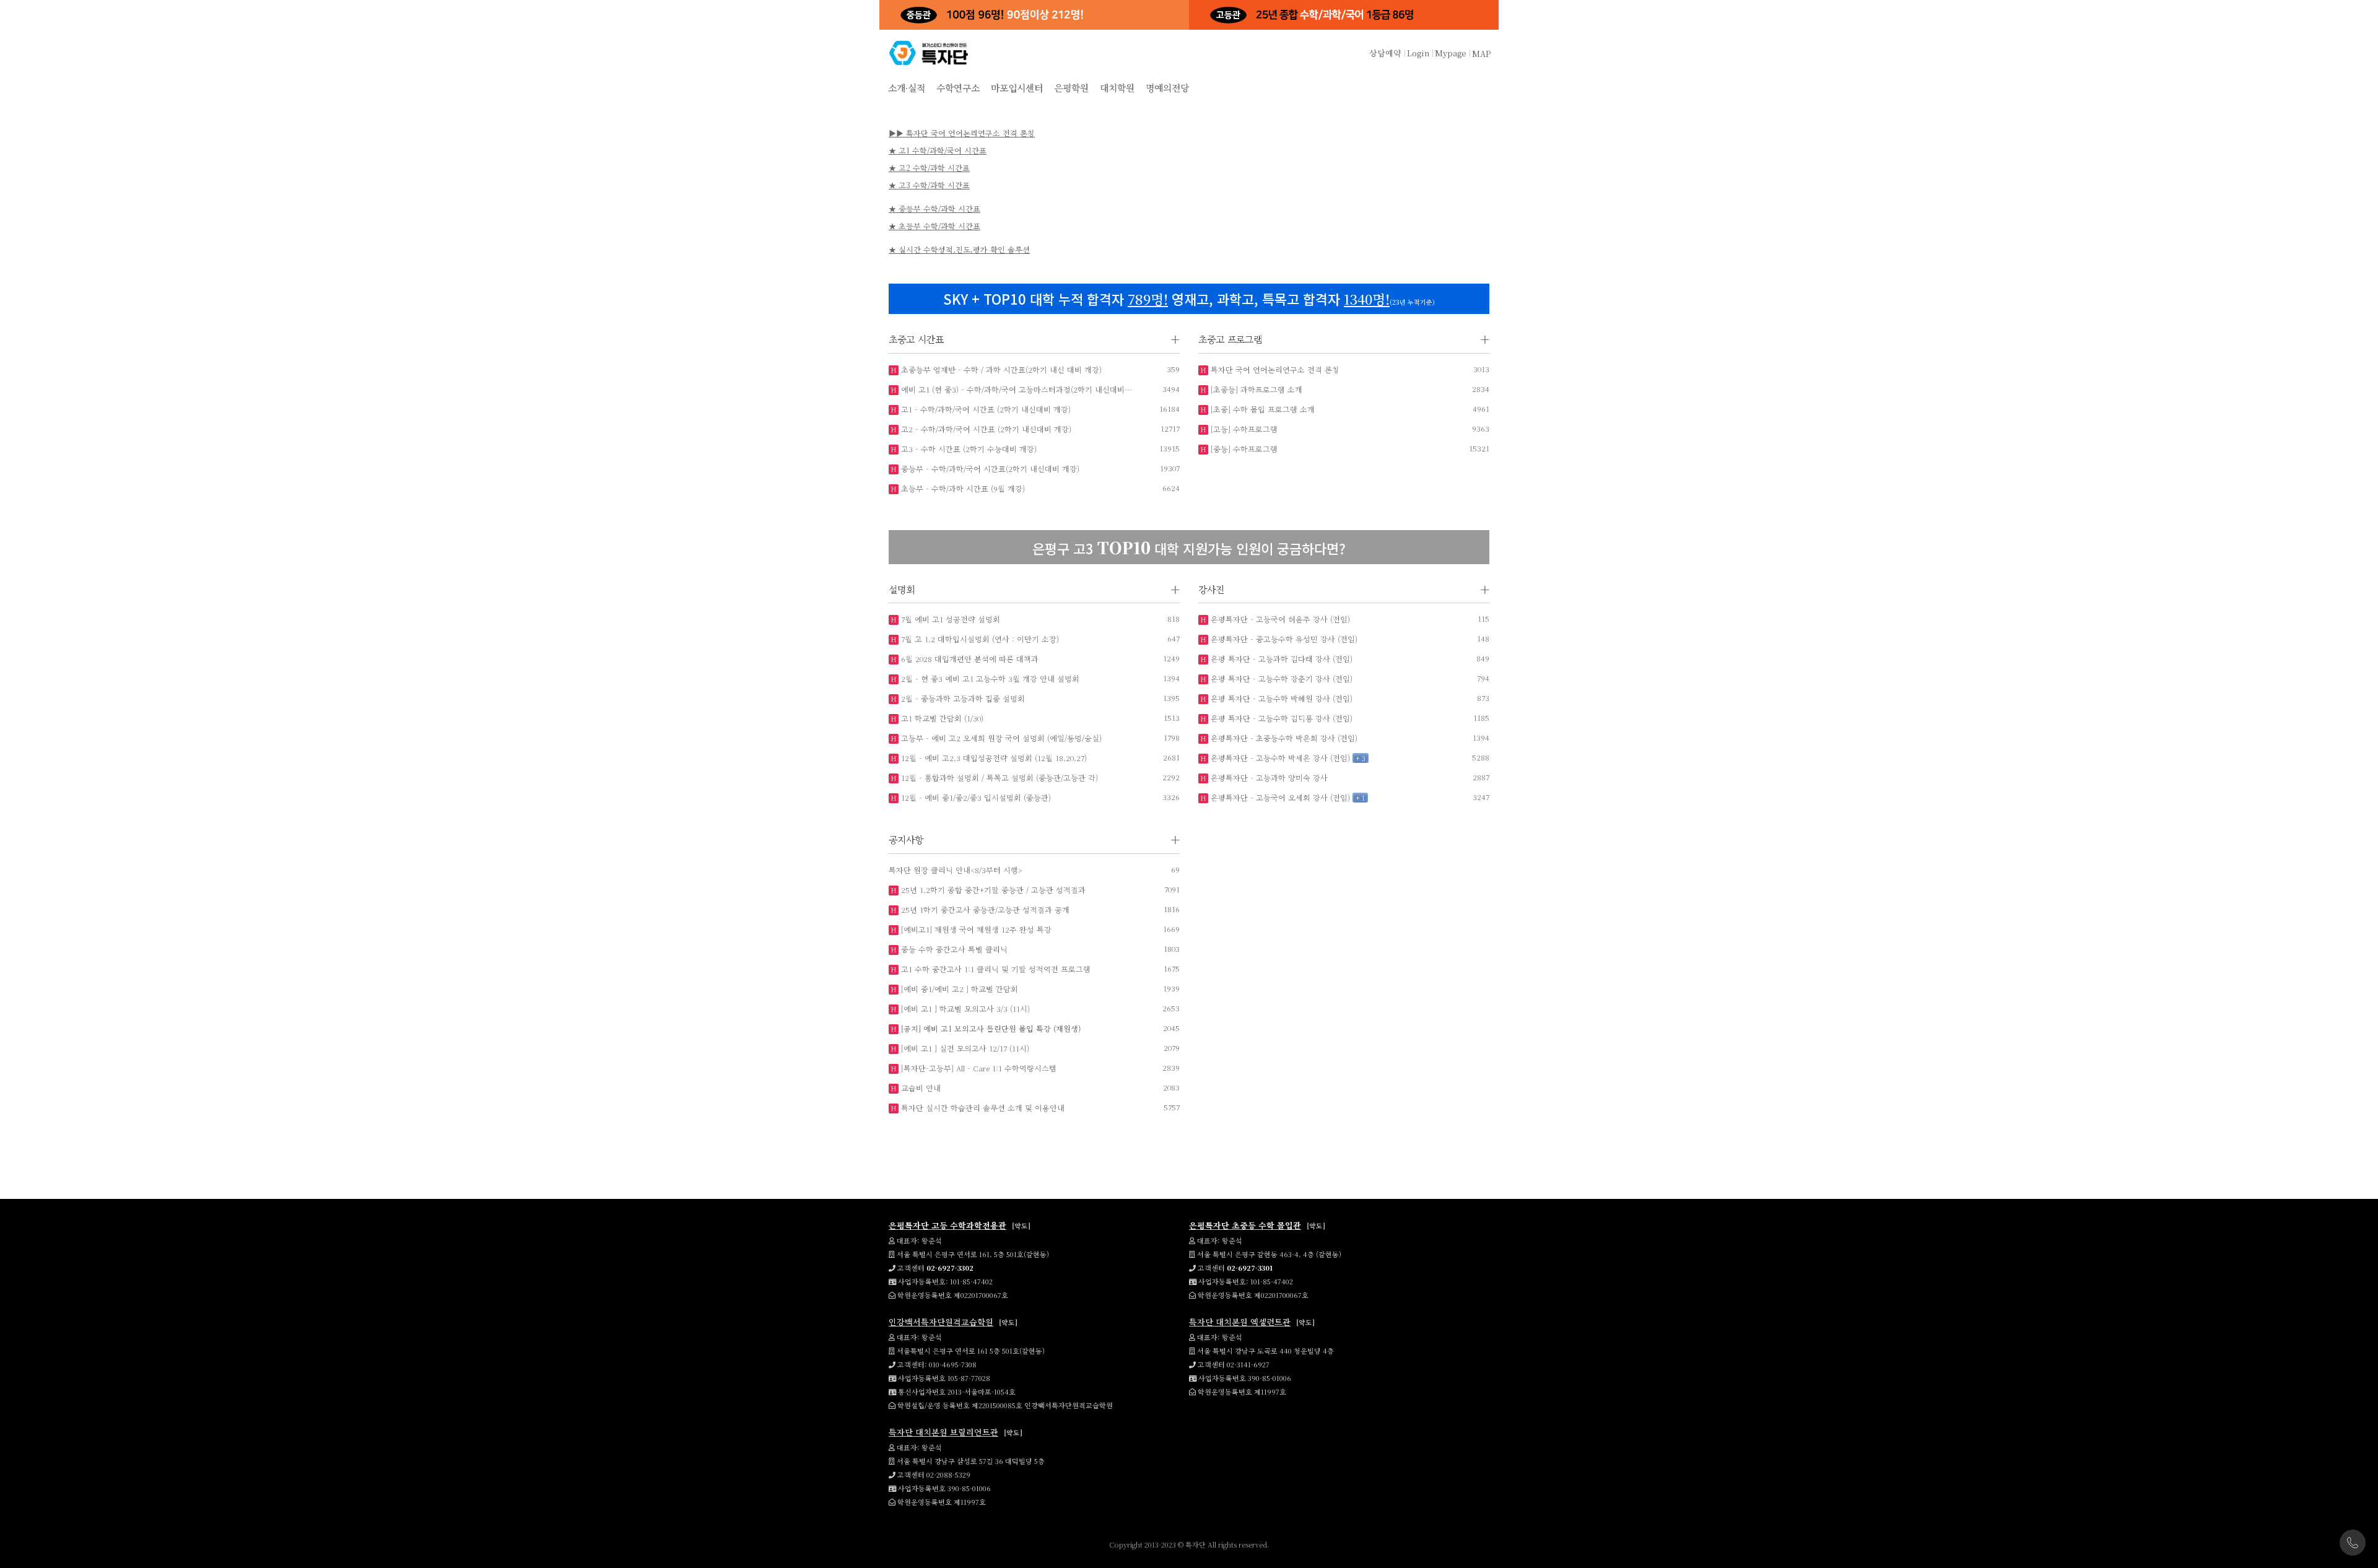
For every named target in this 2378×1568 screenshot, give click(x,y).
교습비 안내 (920, 1088)
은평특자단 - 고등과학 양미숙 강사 (1268, 777)
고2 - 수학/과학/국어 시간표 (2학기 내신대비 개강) (985, 429)
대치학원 (1117, 88)
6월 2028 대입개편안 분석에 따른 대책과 (969, 659)
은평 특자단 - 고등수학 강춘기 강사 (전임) (1280, 678)
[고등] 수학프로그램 (1243, 429)
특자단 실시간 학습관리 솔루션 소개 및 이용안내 (982, 1108)
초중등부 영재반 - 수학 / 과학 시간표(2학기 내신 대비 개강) (1000, 369)
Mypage (1451, 53)
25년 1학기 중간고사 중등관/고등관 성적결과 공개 (984, 909)
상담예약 (1385, 53)
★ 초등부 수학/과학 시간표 (934, 226)
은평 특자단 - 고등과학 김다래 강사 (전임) (1280, 659)
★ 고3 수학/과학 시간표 (929, 185)
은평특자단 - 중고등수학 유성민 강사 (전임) (1283, 639)
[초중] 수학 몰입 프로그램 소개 (1261, 409)
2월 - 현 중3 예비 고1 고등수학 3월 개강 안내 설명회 (989, 678)
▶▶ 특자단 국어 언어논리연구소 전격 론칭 (962, 133)
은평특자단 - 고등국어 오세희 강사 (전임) (1279, 797)
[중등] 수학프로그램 (1243, 449)
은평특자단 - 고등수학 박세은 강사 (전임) (1279, 758)
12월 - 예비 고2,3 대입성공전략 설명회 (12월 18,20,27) (993, 758)
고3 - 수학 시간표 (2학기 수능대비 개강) (968, 449)
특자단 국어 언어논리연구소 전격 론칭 (1274, 369)
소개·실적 (907, 88)
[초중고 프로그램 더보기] (1485, 340)
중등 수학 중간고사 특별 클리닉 (953, 949)
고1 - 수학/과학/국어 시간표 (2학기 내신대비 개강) (985, 409)
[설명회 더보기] (1175, 590)
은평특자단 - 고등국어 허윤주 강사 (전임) (1279, 619)
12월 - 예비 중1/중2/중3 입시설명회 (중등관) (975, 797)
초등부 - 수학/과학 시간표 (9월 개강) (962, 488)
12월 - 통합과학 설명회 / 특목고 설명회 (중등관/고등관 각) (998, 777)
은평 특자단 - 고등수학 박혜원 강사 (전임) (1280, 698)
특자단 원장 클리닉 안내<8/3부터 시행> (956, 870)
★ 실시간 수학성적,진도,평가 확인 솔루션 (959, 249)
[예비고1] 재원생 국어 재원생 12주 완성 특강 (975, 929)
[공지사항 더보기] (1175, 840)
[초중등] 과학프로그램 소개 (1255, 389)
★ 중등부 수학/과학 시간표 (934, 208)
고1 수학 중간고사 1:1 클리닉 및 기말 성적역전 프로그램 (995, 969)
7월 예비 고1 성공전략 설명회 (949, 619)
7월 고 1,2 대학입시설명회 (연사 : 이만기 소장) (979, 639)
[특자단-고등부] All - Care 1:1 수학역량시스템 (978, 1068)
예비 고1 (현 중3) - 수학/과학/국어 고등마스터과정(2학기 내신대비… (1015, 389)
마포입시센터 (1017, 88)
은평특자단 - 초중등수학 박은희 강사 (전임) (1283, 738)
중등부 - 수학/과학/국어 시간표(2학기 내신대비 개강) (989, 468)
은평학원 (1071, 88)
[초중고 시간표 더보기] (1175, 340)
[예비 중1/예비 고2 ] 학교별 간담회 (958, 989)
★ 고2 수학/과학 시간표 (929, 168)
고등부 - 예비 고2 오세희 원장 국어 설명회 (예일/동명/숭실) (1000, 738)
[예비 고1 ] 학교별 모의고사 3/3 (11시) (964, 1008)
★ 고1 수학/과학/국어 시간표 (938, 150)
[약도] (1021, 1226)
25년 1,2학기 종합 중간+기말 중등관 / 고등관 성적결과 (992, 890)
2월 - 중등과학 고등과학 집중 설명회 (962, 698)
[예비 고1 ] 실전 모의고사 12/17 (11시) (964, 1048)
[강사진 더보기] (1485, 590)
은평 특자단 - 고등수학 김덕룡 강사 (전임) (1280, 718)
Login (1418, 53)
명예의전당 (1167, 88)
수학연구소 (958, 88)
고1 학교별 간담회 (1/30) (941, 718)
